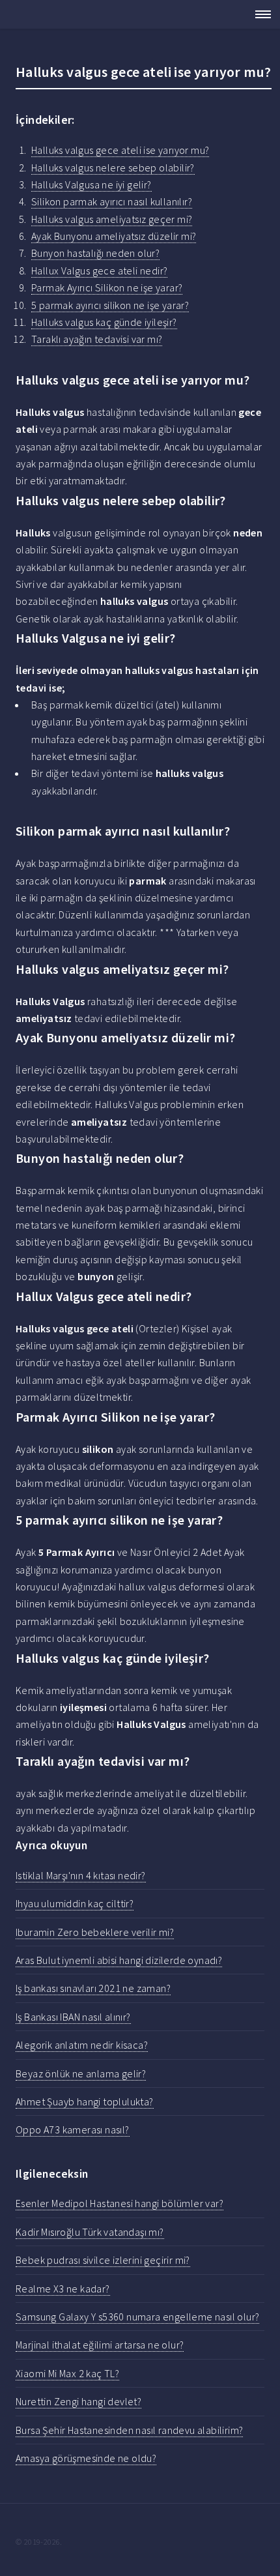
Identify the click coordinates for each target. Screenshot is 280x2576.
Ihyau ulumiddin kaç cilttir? (75, 1903)
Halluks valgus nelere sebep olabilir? (113, 168)
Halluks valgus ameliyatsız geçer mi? (112, 219)
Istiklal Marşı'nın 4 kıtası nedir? (81, 1875)
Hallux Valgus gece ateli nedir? (99, 271)
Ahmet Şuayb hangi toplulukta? (85, 2101)
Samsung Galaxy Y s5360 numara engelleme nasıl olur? (137, 2317)
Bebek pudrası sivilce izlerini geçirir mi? (103, 2260)
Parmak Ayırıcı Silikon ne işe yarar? (107, 287)
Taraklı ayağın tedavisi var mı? (97, 339)
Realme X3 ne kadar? (63, 2289)
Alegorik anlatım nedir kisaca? (82, 2045)
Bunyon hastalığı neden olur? (95, 253)
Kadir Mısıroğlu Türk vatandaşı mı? (90, 2232)
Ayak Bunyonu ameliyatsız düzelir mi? (114, 236)
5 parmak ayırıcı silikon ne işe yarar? (110, 305)
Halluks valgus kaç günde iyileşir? (104, 322)
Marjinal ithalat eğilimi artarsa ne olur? (100, 2345)
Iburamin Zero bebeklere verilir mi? (95, 1932)
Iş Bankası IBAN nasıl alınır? (73, 2017)
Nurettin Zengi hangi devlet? (78, 2401)
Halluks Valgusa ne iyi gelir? (91, 184)
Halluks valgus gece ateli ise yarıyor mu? (120, 150)
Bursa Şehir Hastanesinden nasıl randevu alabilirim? (129, 2430)
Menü (259, 14)
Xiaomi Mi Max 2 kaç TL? (67, 2373)
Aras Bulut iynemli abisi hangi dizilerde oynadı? (119, 1960)
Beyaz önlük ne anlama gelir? (81, 2073)
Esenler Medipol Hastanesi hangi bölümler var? (119, 2203)
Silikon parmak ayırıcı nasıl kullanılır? (112, 201)
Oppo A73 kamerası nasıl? (73, 2130)
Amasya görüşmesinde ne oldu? (86, 2458)
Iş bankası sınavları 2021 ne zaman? (93, 1988)
